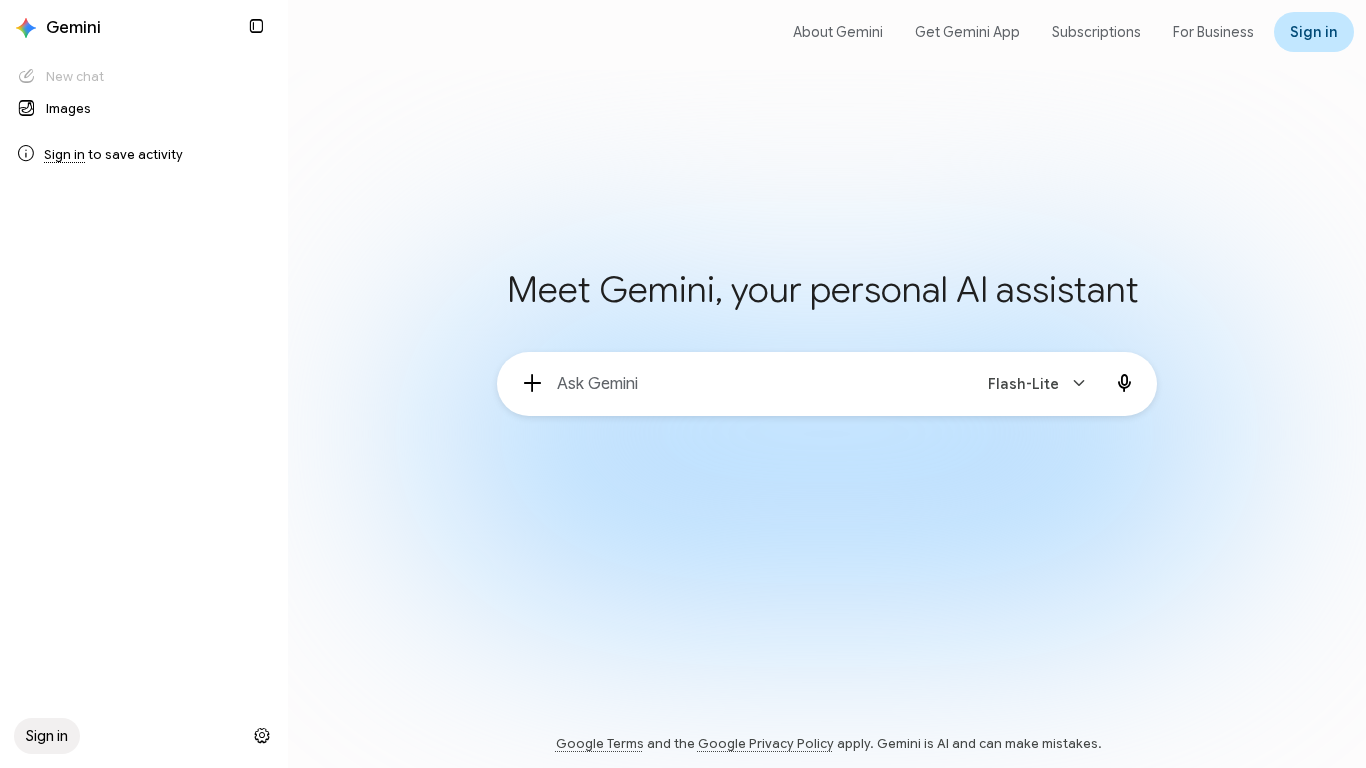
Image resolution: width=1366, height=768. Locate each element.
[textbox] (755, 384)
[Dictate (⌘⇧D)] (1125, 384)
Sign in (64, 154)
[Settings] (262, 736)
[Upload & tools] (533, 384)
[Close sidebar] (256, 26)
